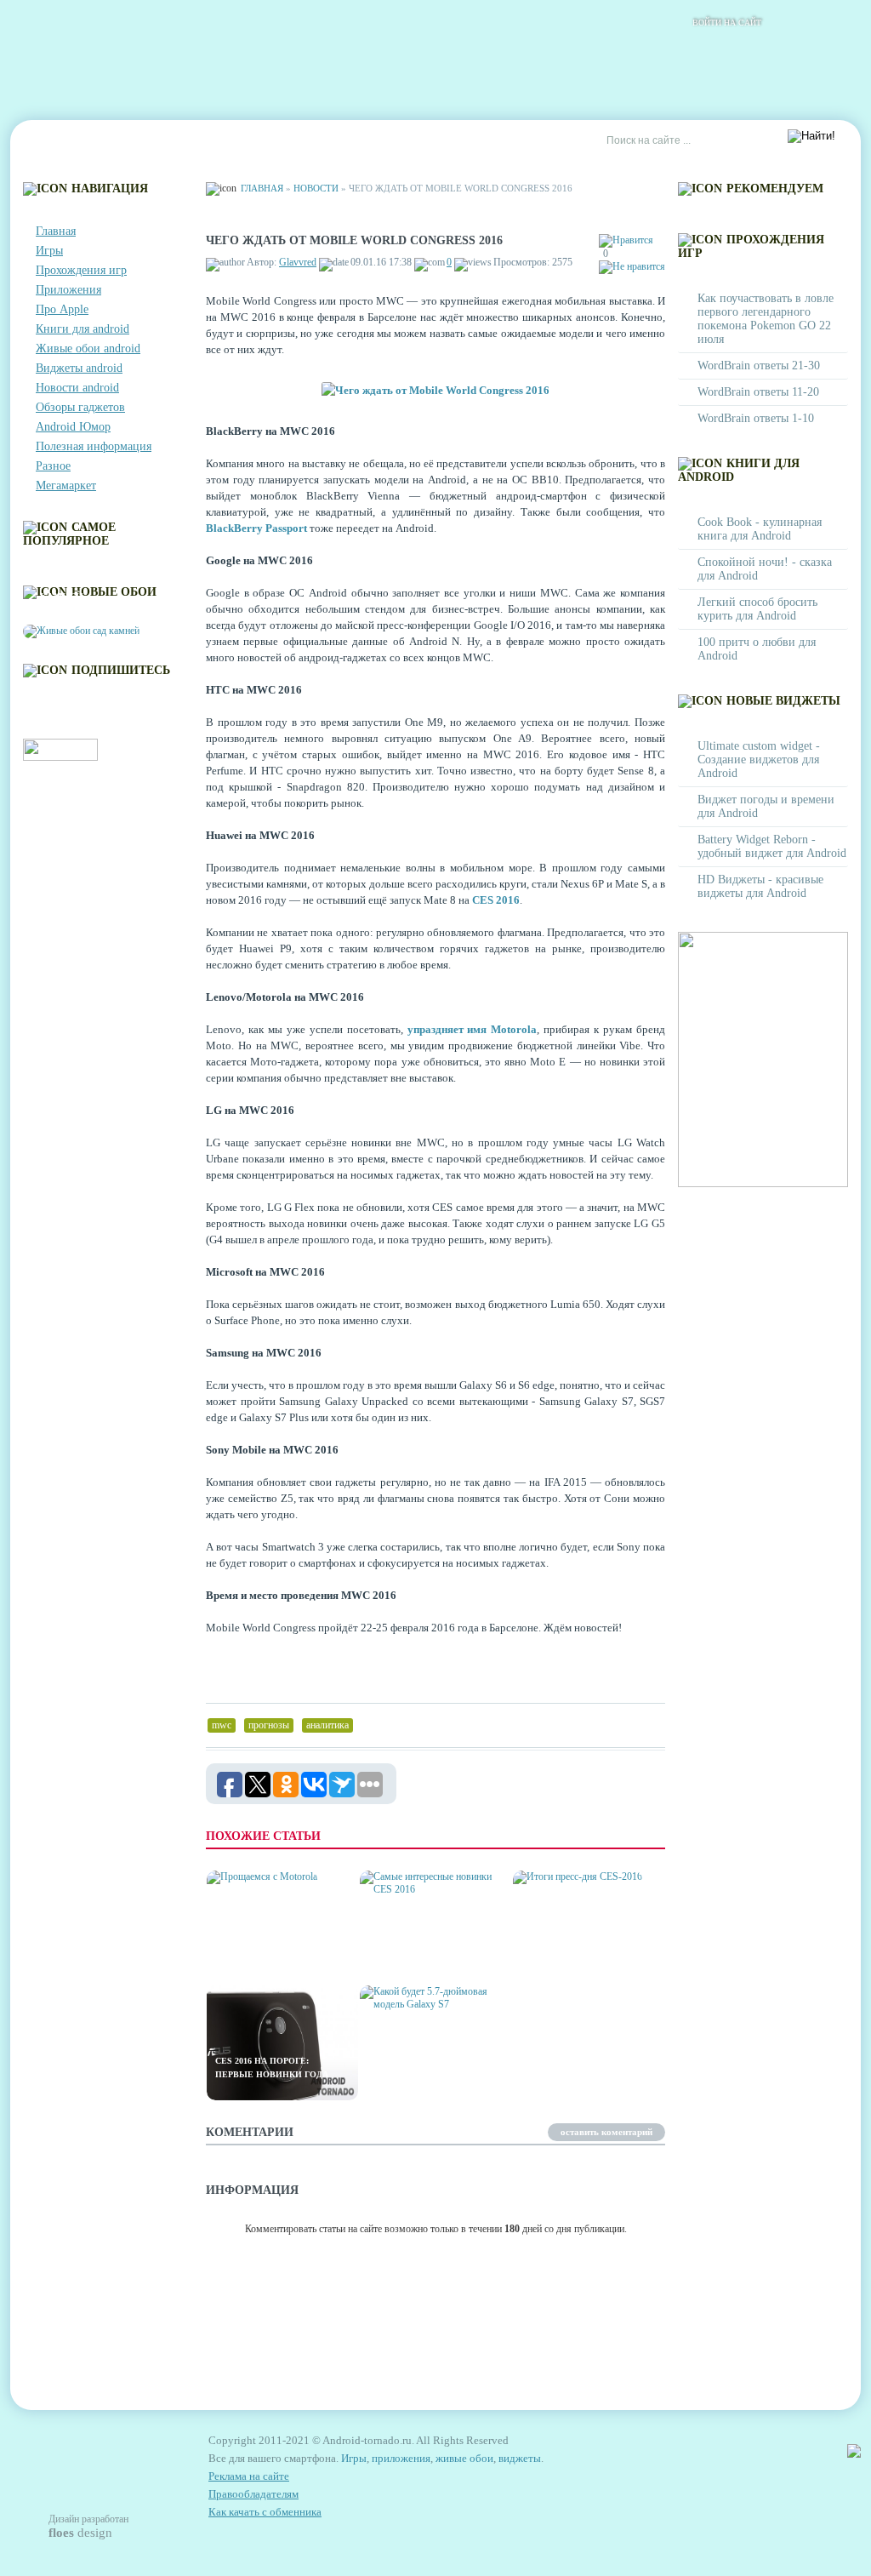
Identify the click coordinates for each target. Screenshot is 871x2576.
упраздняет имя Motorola (473, 1029)
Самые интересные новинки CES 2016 (418, 1953)
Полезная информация (94, 446)
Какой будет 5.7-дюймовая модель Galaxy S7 (416, 2061)
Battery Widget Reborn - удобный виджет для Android (772, 846)
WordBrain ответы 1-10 (756, 418)
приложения (401, 2458)
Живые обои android (88, 348)
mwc (222, 1725)
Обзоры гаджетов (80, 407)
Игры (49, 251)
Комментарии (227, 141)
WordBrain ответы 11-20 (758, 392)
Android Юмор (73, 427)
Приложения (68, 290)
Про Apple (62, 309)
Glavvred (298, 262)
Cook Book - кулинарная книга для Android (760, 529)
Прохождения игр (81, 270)
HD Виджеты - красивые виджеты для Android (760, 886)
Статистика (324, 141)
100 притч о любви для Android (757, 649)
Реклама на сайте (433, 141)
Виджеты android (79, 368)
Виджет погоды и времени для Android (766, 806)
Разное (53, 466)
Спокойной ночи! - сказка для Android (765, 569)
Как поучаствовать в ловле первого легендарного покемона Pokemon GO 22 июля (766, 319)
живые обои (464, 2458)
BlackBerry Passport (256, 528)
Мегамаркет (66, 485)
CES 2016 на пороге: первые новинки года (272, 2068)
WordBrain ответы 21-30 (759, 366)
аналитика (327, 1725)
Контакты (134, 141)
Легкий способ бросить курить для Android (757, 609)
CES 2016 (496, 900)
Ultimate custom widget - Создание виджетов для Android (759, 760)
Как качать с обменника (265, 2512)
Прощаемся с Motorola (276, 1959)
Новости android (77, 388)
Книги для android (83, 329)
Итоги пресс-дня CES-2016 (584, 1959)
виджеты (520, 2458)
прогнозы (269, 1725)
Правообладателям (253, 2494)
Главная (58, 141)
